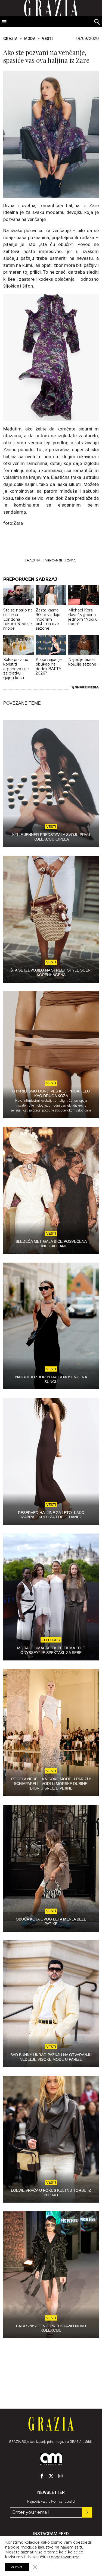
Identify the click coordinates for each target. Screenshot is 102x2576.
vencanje (54, 560)
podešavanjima (65, 2557)
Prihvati (17, 2567)
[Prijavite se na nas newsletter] (87, 2512)
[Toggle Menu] (4, 22)
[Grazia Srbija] (51, 2424)
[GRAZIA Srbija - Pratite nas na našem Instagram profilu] (60, 2476)
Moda (30, 39)
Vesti (47, 39)
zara (71, 560)
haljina (34, 560)
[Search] (97, 22)
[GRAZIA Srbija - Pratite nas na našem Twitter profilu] (51, 2476)
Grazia (10, 39)
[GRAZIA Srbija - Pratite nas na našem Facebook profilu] (42, 2476)
